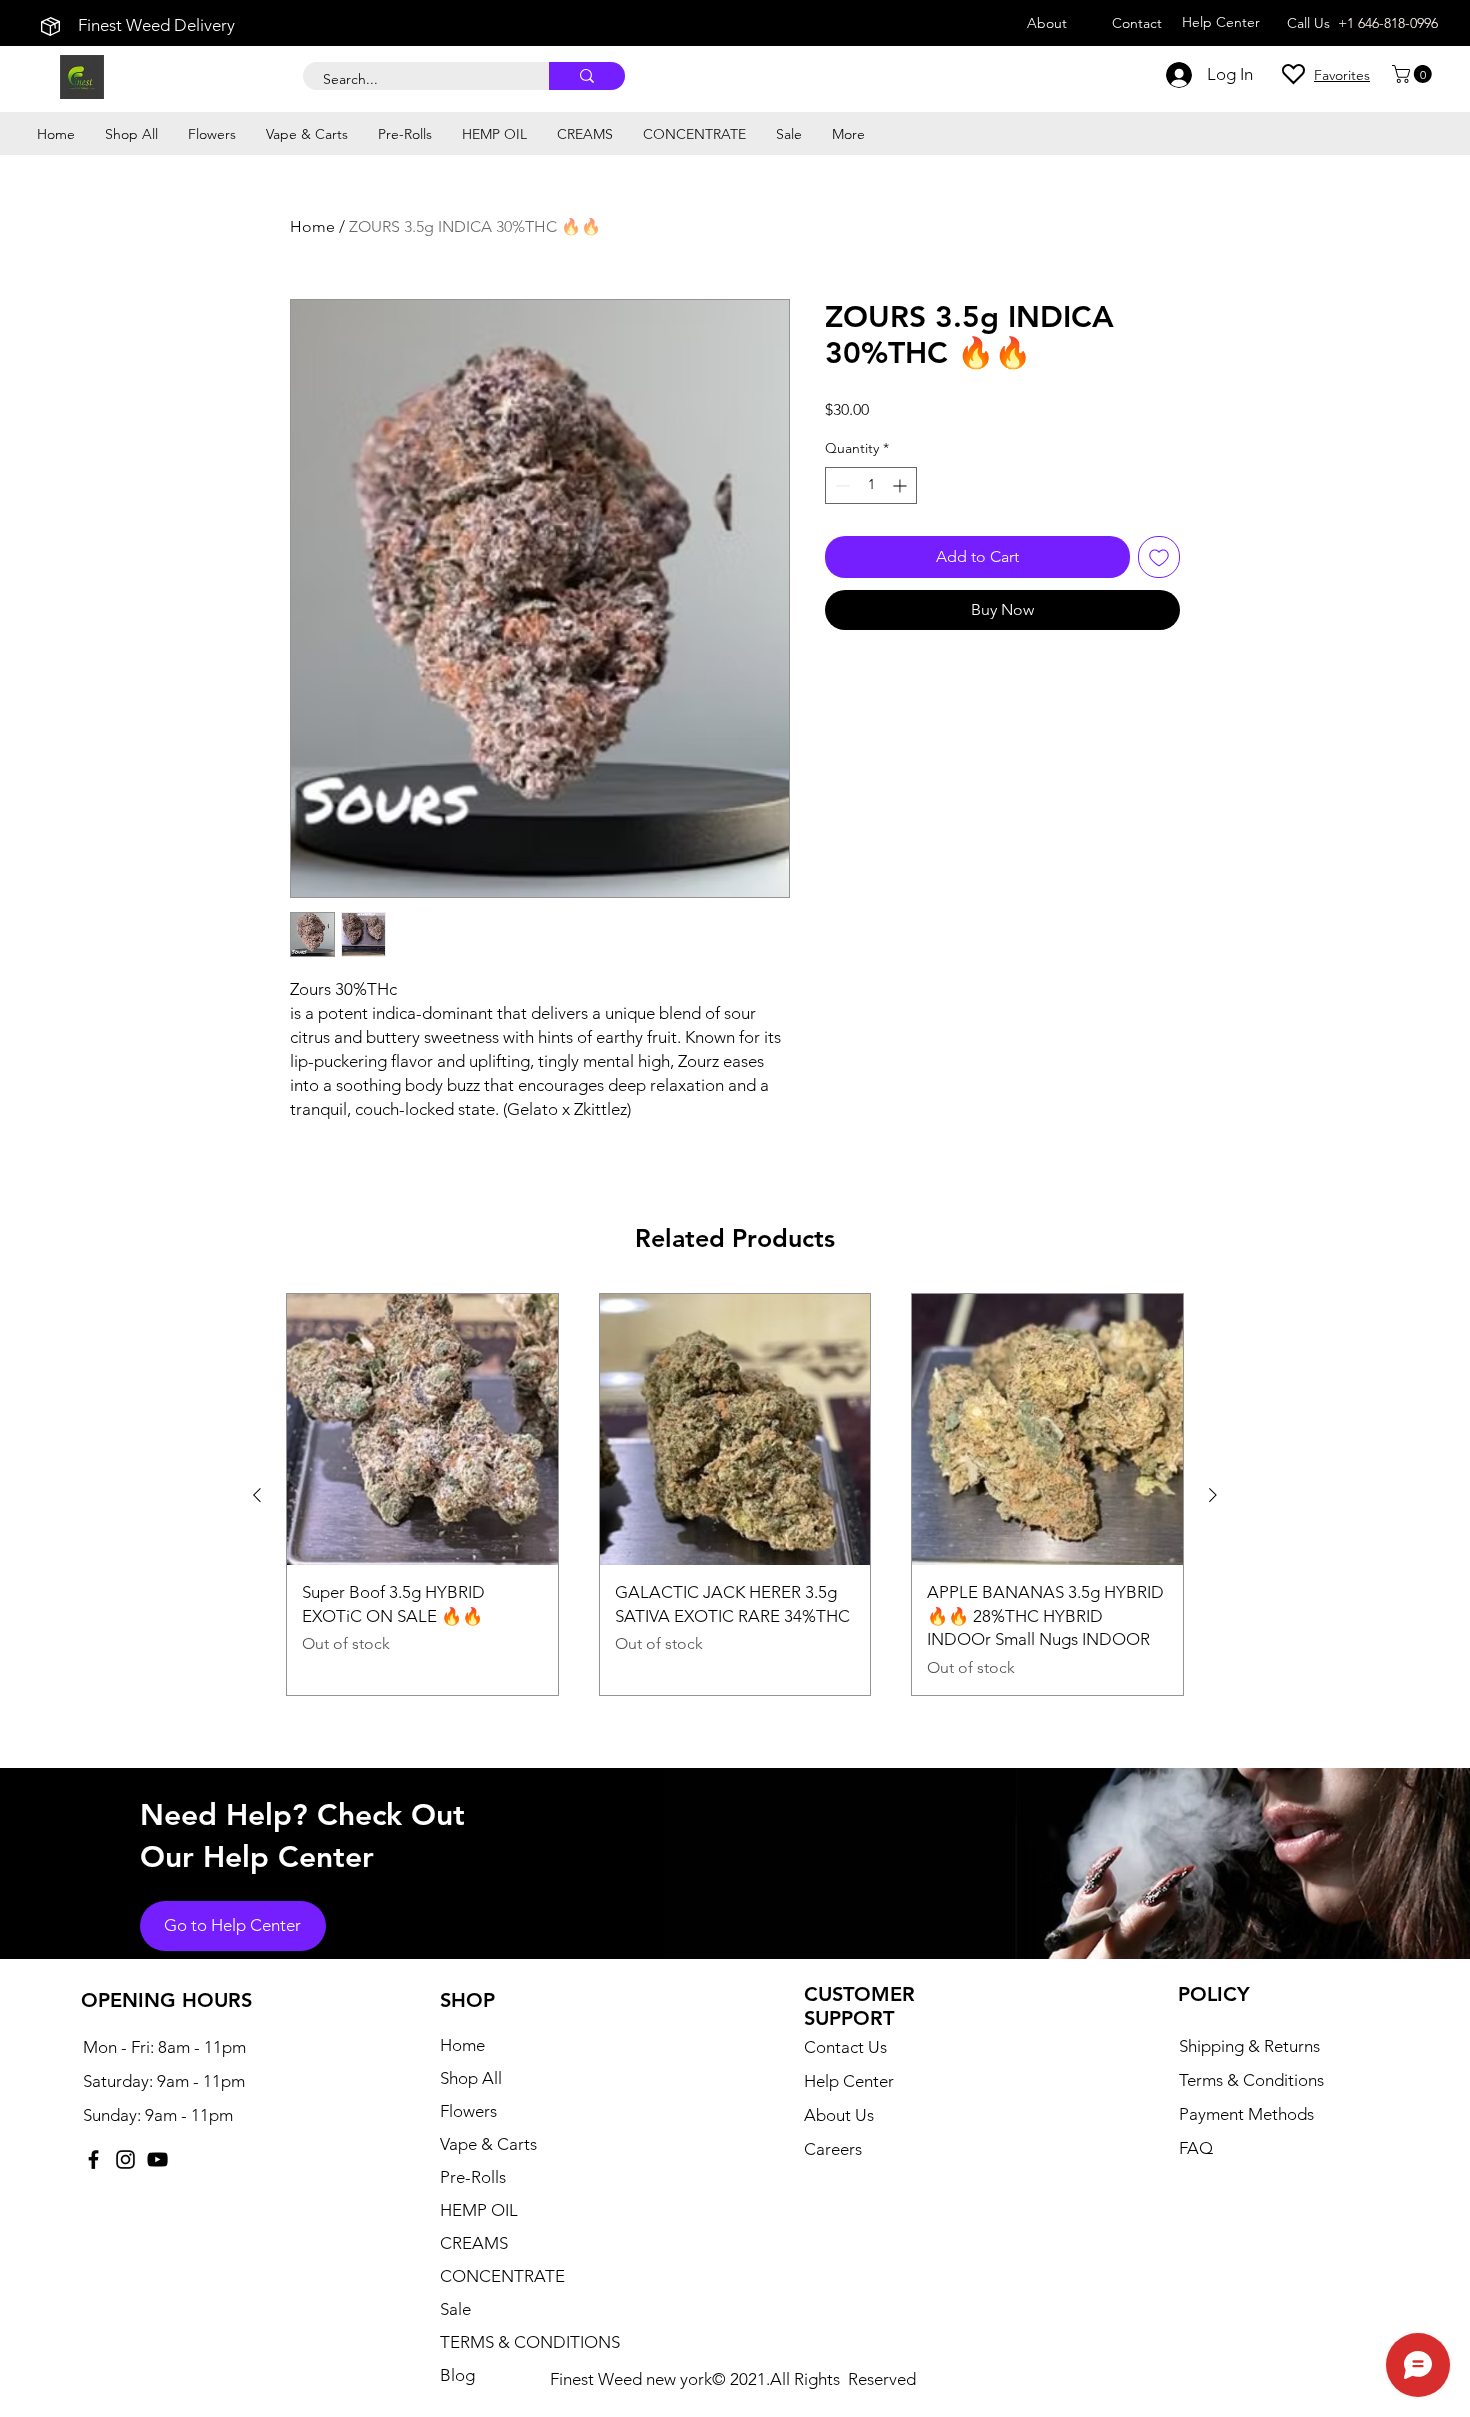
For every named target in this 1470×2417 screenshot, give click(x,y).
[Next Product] (1213, 1495)
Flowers (468, 2111)
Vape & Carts (488, 2144)
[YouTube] (157, 2159)
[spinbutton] (871, 485)
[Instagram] (125, 2159)
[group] (735, 1494)
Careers (833, 2149)
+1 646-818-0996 (1388, 23)
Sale (455, 2309)
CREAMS (474, 2243)
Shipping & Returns (1249, 2046)
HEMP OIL (479, 2210)
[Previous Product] (257, 1495)
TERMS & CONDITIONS (530, 2342)
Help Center (849, 2081)
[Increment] (901, 485)
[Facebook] (93, 2159)
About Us (839, 2115)
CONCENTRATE (502, 2276)
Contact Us (845, 2047)
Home (312, 226)
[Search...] (587, 76)
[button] (1414, 74)
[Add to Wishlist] (1159, 557)
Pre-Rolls (473, 2177)
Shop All (471, 2078)
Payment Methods (1248, 2114)
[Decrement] (840, 485)
